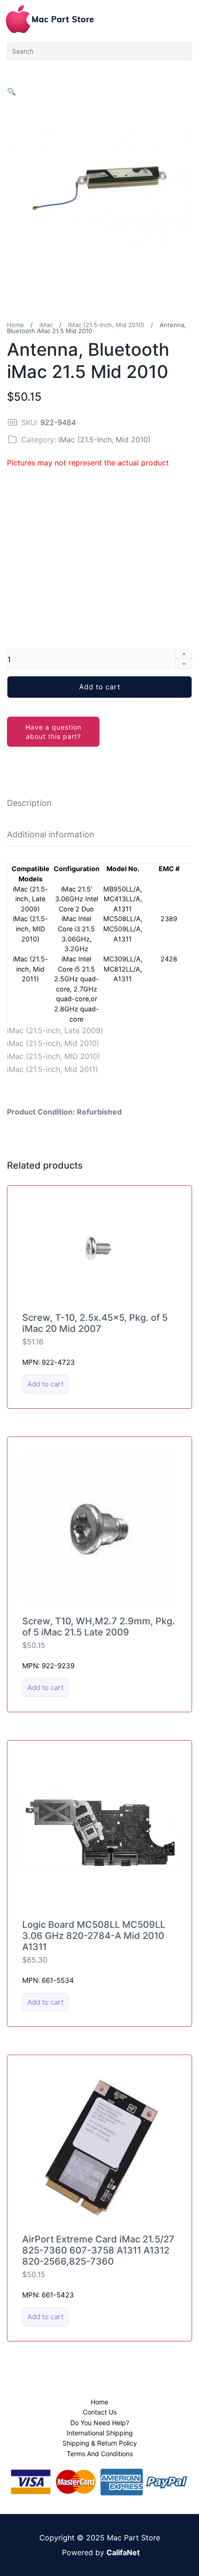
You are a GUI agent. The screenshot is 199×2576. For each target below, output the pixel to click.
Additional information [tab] (51, 834)
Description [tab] (29, 803)
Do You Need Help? (100, 2423)
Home (16, 325)
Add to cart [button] (45, 1384)
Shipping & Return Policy (100, 2443)
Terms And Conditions (100, 2454)
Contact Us (100, 2412)
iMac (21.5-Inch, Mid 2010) (106, 325)
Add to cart (100, 687)
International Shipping (100, 2433)
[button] (12, 92)
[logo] (50, 19)
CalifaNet (123, 2552)
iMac (46, 325)
